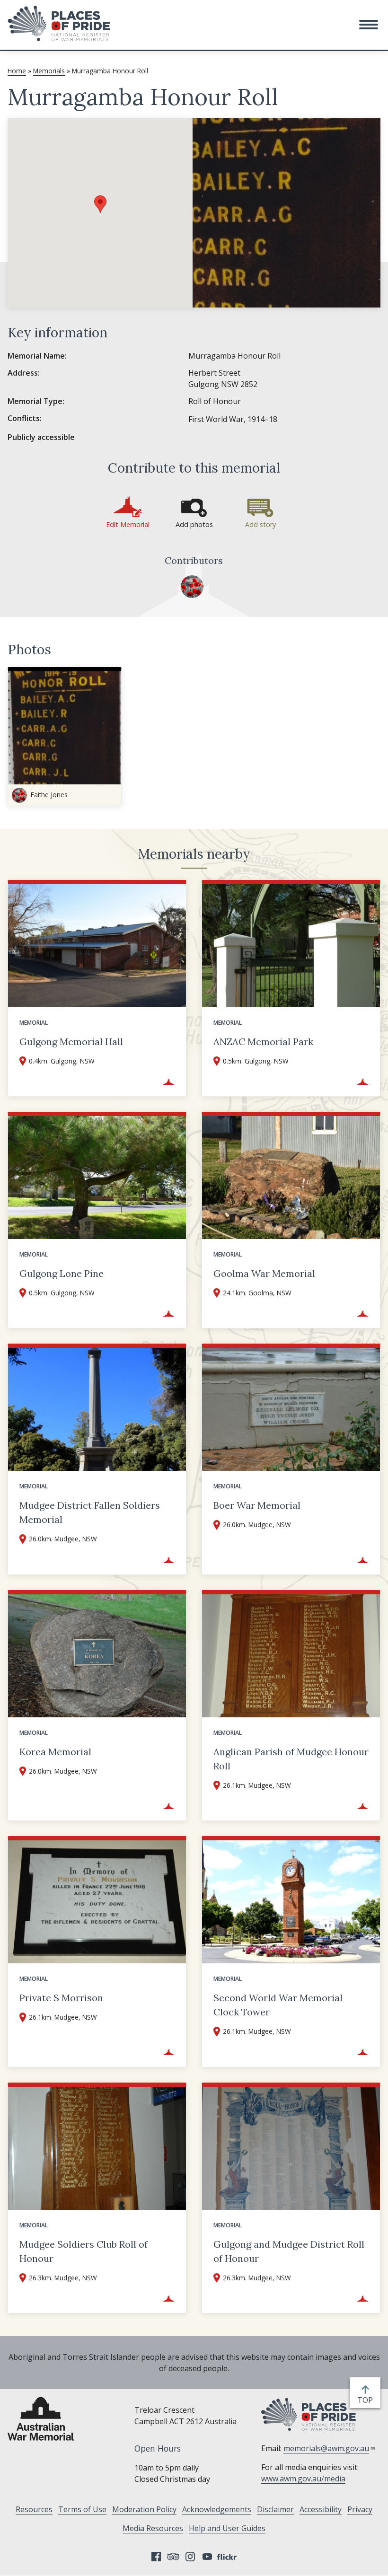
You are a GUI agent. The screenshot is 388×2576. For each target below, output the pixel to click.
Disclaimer (275, 2509)
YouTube (207, 2557)
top (367, 2400)
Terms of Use (82, 2509)
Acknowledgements (217, 2509)
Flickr (228, 2557)
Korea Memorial (55, 1752)
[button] (369, 25)
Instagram (190, 2557)
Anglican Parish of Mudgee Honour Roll (291, 1759)
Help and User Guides (227, 2528)
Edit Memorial (128, 524)
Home (17, 71)
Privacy (360, 2509)
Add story (260, 524)
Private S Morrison (61, 1998)
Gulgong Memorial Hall (71, 1042)
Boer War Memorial (257, 1505)
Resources (34, 2509)
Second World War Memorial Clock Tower (278, 2005)
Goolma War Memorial (264, 1273)
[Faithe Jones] (192, 587)
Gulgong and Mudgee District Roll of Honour (289, 2251)
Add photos (194, 524)
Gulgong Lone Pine (62, 1273)
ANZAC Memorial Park (263, 1042)
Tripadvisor (173, 2557)
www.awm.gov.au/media (303, 2479)
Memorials (49, 71)
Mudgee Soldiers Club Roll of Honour (84, 2251)
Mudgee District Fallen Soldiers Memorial (90, 1512)
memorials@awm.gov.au (326, 2448)
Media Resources (153, 2528)
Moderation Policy (144, 2509)
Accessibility (321, 2509)
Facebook (156, 2557)
